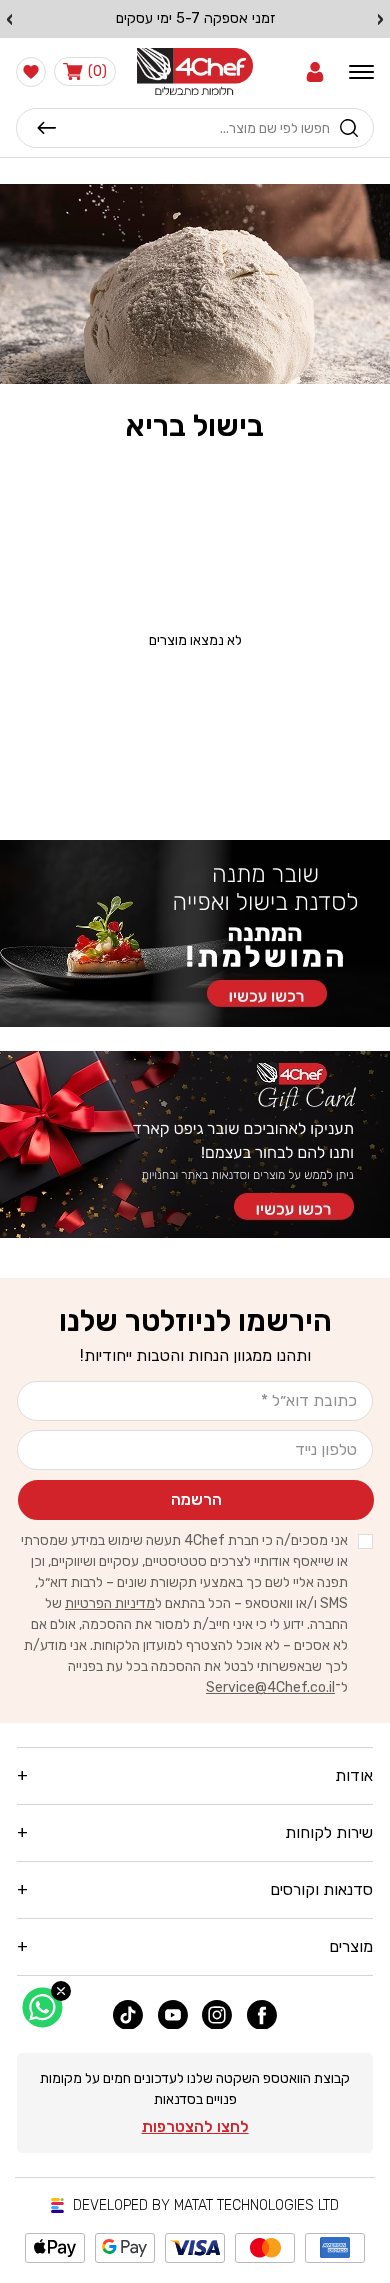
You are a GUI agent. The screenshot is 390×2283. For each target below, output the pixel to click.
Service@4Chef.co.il (270, 1687)
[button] (315, 72)
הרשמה (196, 1499)
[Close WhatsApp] (61, 1991)
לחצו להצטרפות (195, 2127)
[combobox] (193, 128)
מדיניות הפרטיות (110, 1603)
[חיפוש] (47, 128)
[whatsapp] (42, 2007)
